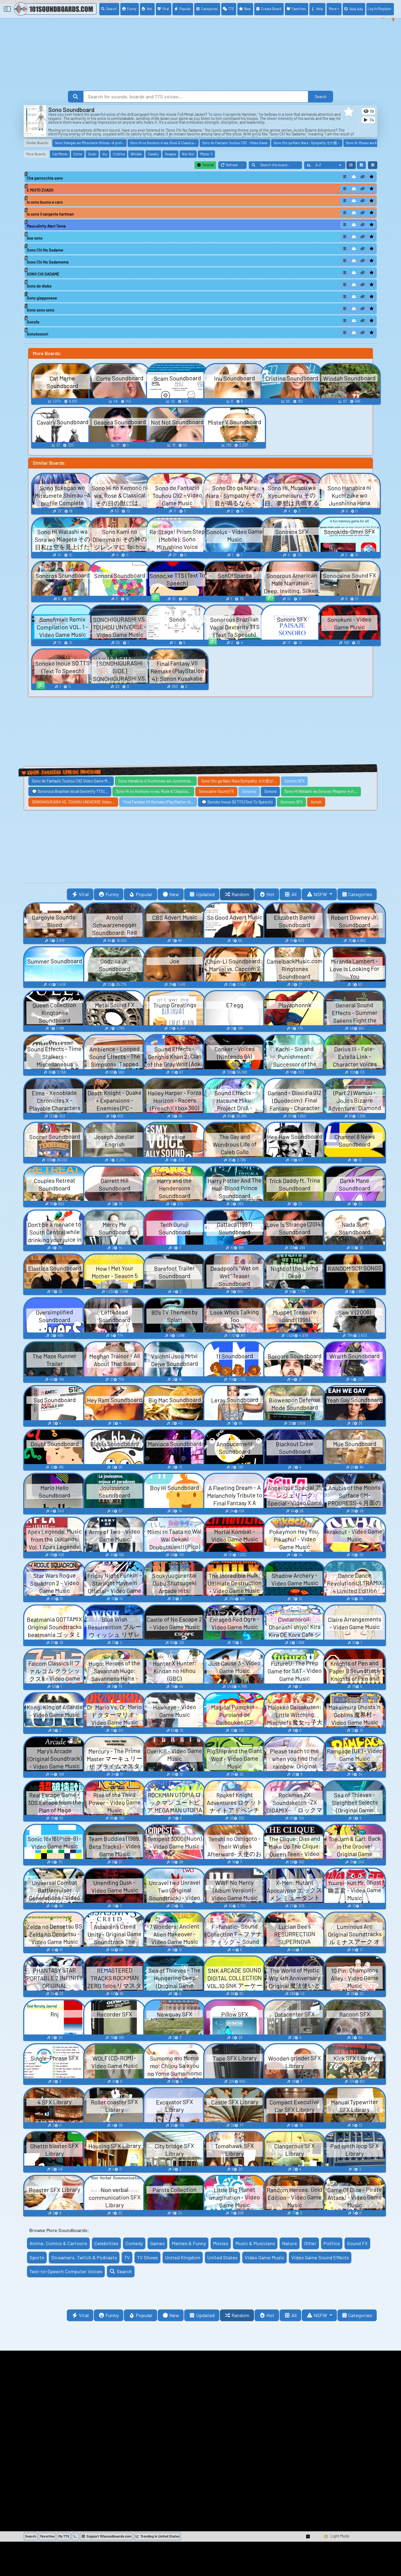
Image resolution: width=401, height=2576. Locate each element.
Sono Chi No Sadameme (48, 262)
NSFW (321, 894)
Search (111, 9)
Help (320, 9)
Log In (380, 9)
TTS (231, 9)
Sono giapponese (42, 298)
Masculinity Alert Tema (46, 226)
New (247, 9)
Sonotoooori (38, 334)
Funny (132, 9)
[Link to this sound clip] (363, 177)
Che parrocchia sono (45, 178)
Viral (166, 9)
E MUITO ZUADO (40, 190)
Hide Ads (356, 9)
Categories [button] (360, 894)
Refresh (236, 166)
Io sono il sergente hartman (50, 214)
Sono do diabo (39, 286)
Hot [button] (270, 894)
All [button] (294, 894)
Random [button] (240, 894)
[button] (349, 112)
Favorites (299, 9)
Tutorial (207, 165)
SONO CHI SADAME (43, 274)
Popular (185, 9)
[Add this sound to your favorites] (372, 177)
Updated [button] (205, 894)
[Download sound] (354, 177)
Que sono (35, 238)
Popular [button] (144, 894)
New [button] (174, 894)
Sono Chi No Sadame (45, 250)
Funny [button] (112, 894)
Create (271, 9)
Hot (149, 9)
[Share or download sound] (345, 177)
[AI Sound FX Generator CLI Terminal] (75, 2536)
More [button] (333, 9)
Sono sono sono (41, 310)
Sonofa (33, 322)
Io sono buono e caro (45, 202)
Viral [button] (84, 894)
